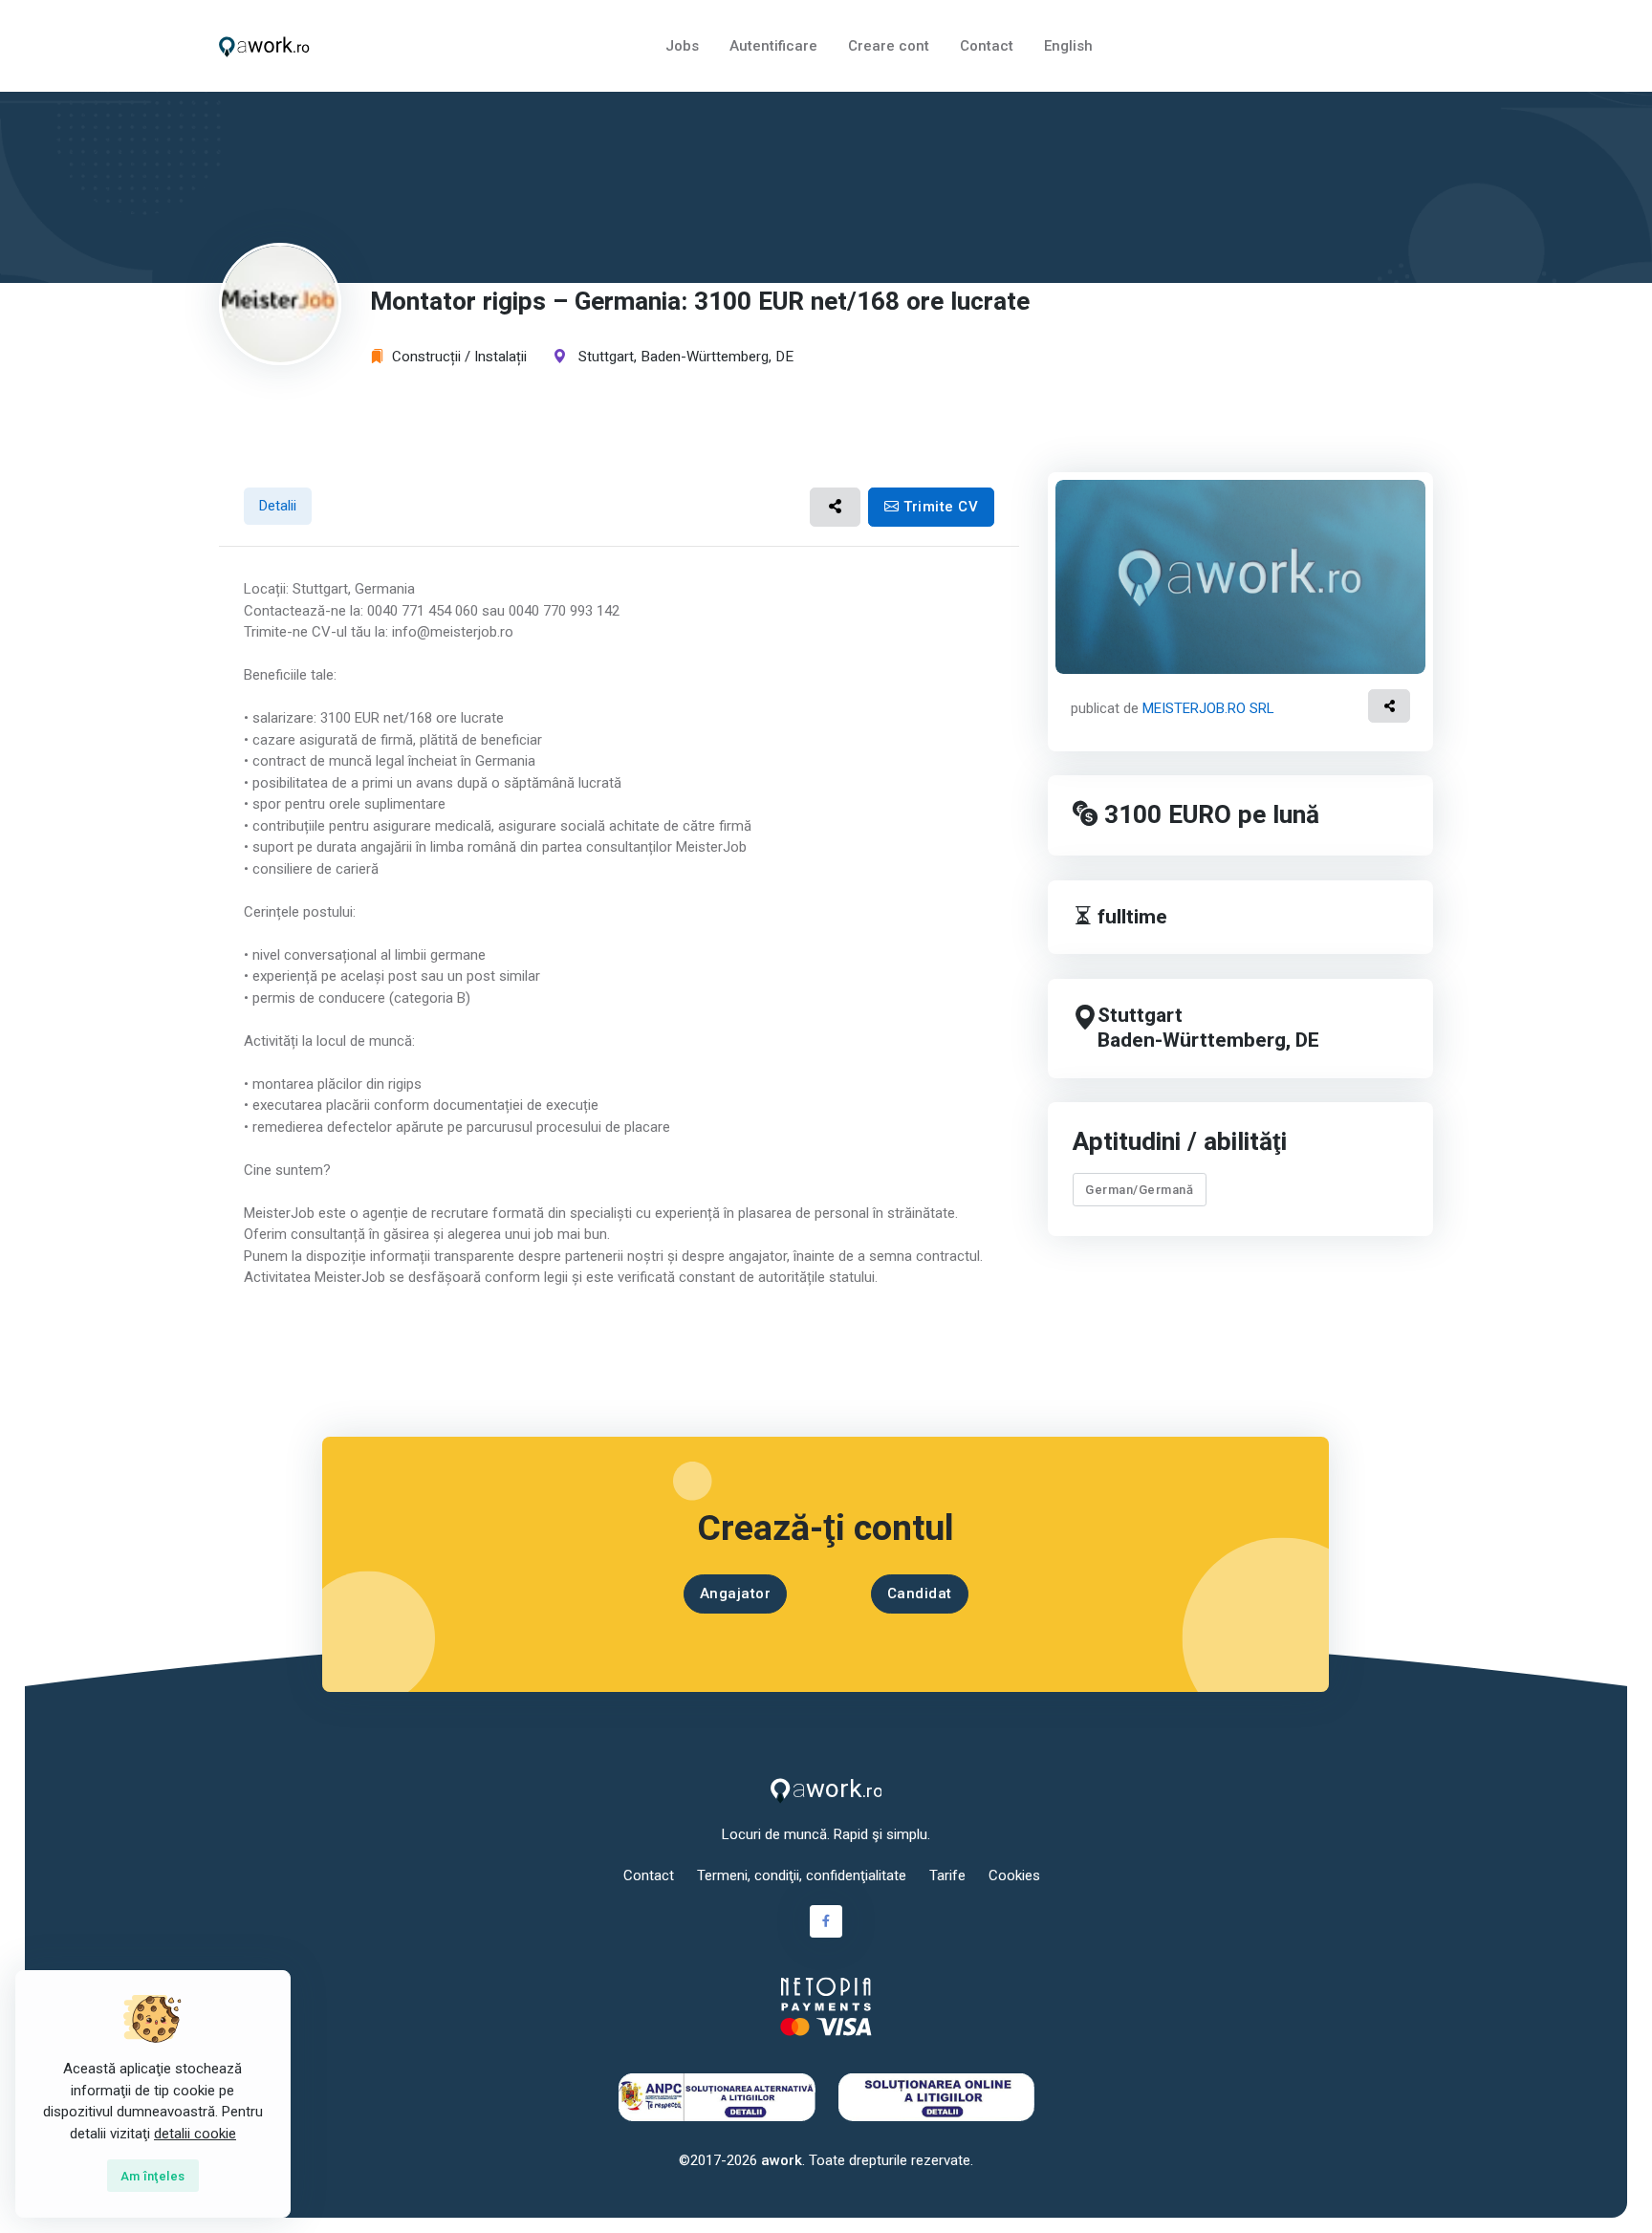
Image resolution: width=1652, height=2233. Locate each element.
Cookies (1014, 1875)
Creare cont (889, 46)
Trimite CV (939, 507)
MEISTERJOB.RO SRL (1208, 708)
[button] (835, 507)
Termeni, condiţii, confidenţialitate (802, 1875)
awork (782, 2160)
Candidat (920, 1593)
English (1068, 46)
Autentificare (773, 46)
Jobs (682, 46)
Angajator (736, 1593)
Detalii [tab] (278, 506)
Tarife (947, 1875)
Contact (987, 46)
